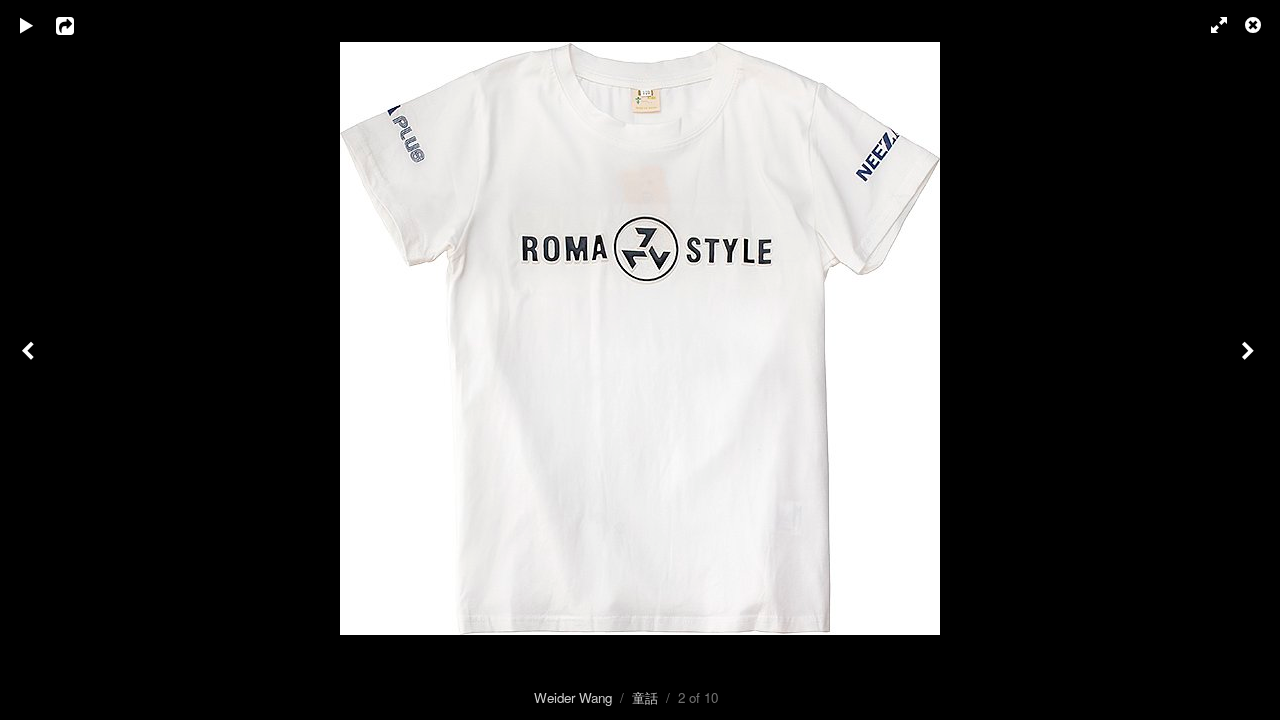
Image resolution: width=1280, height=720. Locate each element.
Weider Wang (573, 697)
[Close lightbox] (1255, 25)
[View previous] (30, 360)
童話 (645, 697)
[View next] (1250, 360)
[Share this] (79, 25)
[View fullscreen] (1210, 25)
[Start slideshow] (27, 25)
